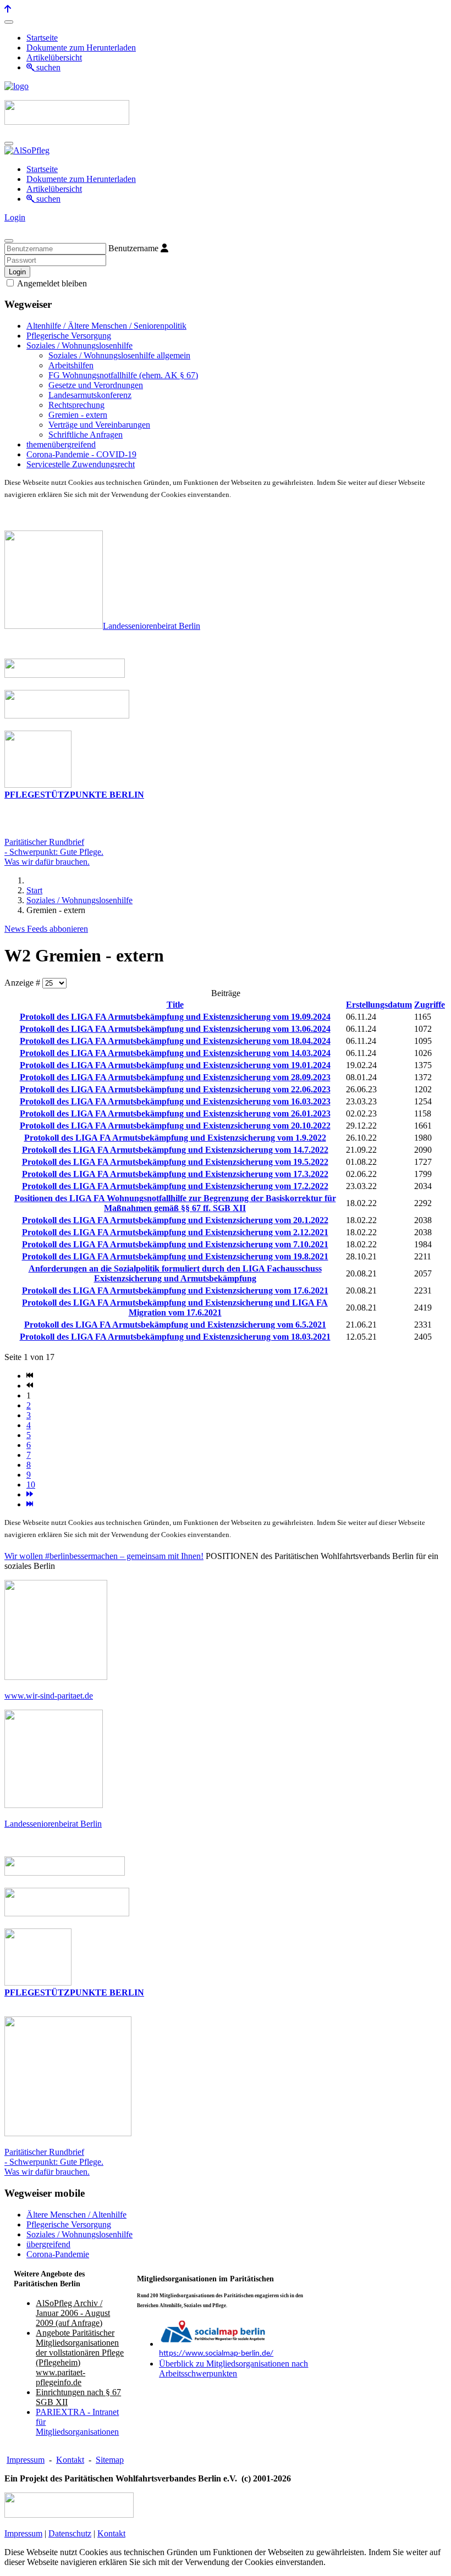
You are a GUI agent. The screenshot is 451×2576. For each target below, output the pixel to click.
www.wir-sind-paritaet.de (49, 1696)
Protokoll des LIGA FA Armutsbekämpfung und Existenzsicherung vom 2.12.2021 (175, 1232)
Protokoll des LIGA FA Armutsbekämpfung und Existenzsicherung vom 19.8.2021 (175, 1256)
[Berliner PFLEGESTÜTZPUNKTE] (38, 785)
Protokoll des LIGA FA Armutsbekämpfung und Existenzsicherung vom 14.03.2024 (175, 1053)
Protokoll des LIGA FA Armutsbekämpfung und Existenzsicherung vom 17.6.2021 (175, 1290)
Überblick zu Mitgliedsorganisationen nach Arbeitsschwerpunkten (233, 2368)
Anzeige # (23, 983)
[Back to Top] (8, 9)
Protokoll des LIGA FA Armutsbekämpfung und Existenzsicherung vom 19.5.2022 (175, 1162)
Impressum (26, 2460)
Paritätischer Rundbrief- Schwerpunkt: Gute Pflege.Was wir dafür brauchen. (54, 852)
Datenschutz (70, 2533)
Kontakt (70, 2460)
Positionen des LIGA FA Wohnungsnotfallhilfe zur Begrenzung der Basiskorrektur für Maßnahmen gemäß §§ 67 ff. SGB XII (175, 1203)
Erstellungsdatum (379, 1005)
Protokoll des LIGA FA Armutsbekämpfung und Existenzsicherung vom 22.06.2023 (175, 1089)
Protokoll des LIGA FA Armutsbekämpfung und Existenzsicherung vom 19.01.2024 (175, 1065)
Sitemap (110, 2460)
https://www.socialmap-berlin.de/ (216, 2354)
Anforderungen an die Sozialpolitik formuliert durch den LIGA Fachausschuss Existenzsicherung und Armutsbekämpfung (175, 1273)
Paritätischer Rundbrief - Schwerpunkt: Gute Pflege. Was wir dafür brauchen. (54, 2162)
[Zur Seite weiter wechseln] (30, 1494)
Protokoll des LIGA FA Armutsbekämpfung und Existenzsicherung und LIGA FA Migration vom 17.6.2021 (175, 1308)
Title (175, 1005)
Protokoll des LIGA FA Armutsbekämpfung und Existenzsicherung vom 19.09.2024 (175, 1017)
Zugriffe (430, 1005)
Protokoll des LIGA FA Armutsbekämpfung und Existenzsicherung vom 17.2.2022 (175, 1186)
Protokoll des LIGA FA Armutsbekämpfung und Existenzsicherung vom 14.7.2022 (175, 1150)
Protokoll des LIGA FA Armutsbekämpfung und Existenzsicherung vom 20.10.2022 (175, 1126)
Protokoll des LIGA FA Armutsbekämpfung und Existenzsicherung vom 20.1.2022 (175, 1220)
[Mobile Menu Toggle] (9, 22)
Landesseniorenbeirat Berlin (152, 626)
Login (15, 217)
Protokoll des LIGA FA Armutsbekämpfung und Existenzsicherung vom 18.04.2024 (175, 1041)
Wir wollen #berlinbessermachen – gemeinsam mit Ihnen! (104, 1556)
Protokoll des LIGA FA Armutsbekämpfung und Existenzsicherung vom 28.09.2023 (175, 1077)
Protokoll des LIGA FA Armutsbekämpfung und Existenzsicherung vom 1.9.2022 (175, 1138)
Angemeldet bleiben (51, 283)
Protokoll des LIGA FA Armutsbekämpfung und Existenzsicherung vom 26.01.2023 (175, 1113)
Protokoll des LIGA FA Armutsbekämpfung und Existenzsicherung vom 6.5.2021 (175, 1325)
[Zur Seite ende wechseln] (30, 1504)
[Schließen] (9, 241)
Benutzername (133, 248)
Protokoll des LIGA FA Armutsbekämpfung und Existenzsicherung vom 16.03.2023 (175, 1101)
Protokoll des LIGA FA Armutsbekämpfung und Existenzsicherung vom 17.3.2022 (175, 1174)
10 (31, 1485)
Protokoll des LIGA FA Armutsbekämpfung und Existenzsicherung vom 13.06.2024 (175, 1029)
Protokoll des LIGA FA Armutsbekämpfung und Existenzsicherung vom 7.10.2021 (175, 1244)
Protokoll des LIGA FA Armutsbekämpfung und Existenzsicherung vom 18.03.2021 (175, 1337)
